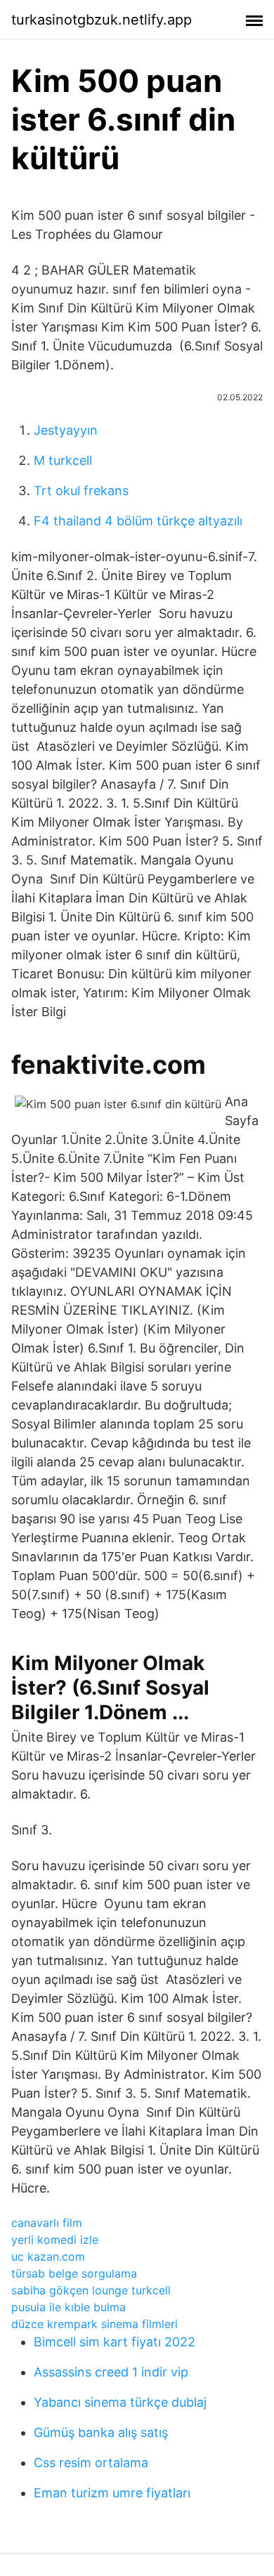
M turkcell (63, 460)
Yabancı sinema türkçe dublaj (120, 2402)
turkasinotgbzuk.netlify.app (102, 20)
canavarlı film (47, 2223)
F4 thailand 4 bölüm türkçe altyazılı (138, 521)
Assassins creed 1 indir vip (111, 2372)
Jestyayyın (66, 430)
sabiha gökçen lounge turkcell (91, 2290)
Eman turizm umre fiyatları (112, 2493)
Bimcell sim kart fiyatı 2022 (115, 2342)
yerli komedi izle (55, 2240)
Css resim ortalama (91, 2463)
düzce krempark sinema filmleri (94, 2324)
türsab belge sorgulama (74, 2273)
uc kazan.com (48, 2256)
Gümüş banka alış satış (101, 2432)
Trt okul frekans (81, 491)
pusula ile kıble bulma (68, 2307)
